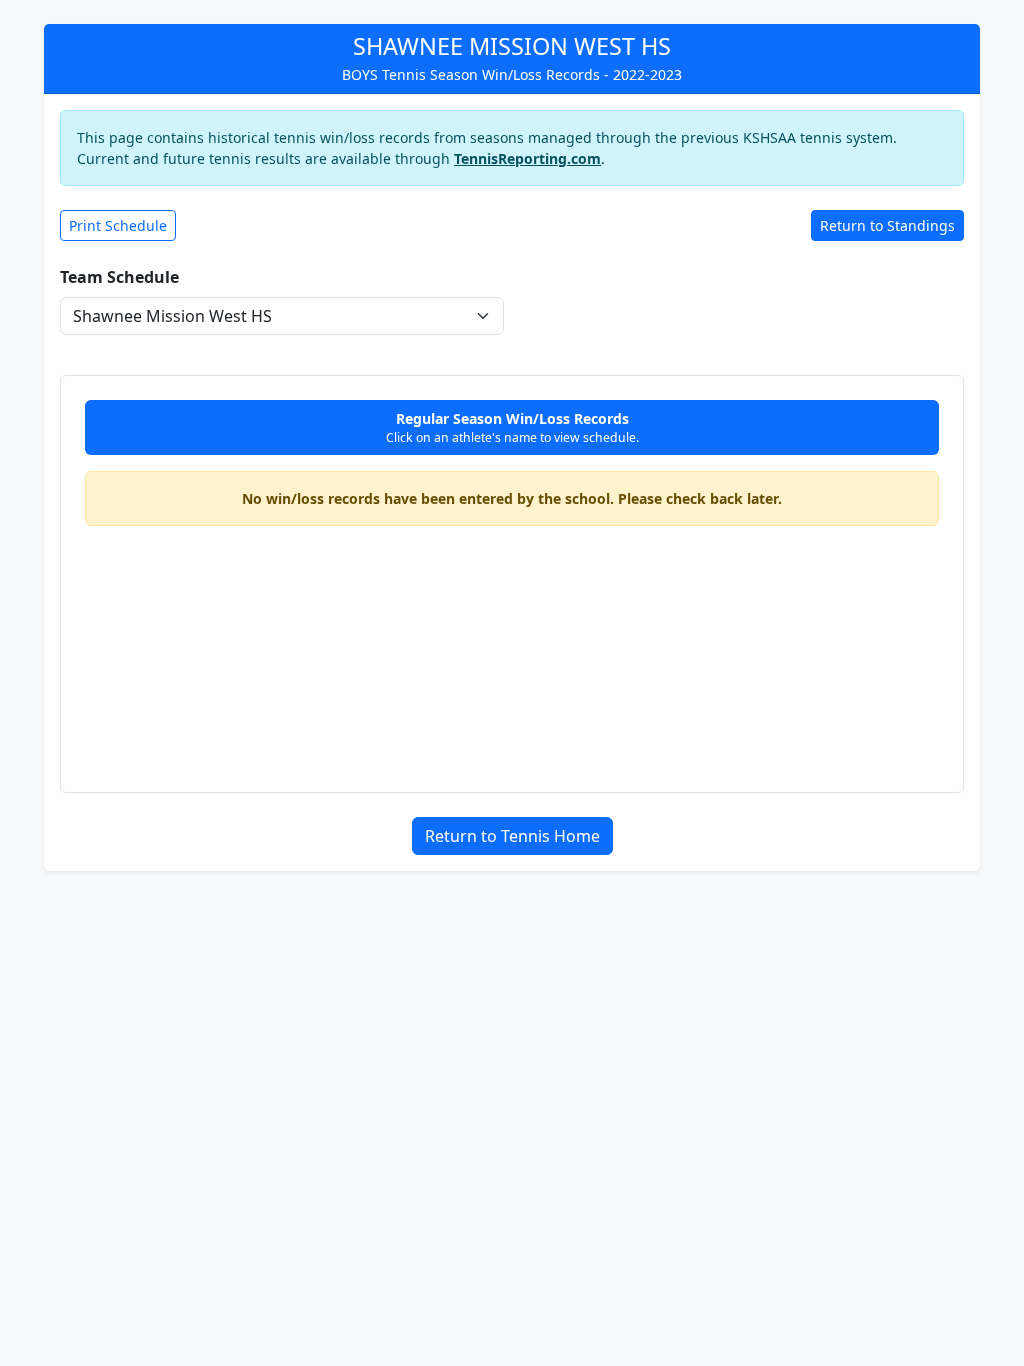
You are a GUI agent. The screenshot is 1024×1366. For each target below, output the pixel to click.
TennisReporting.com (527, 158)
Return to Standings (887, 225)
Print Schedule (118, 225)
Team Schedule (119, 277)
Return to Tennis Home (512, 836)
